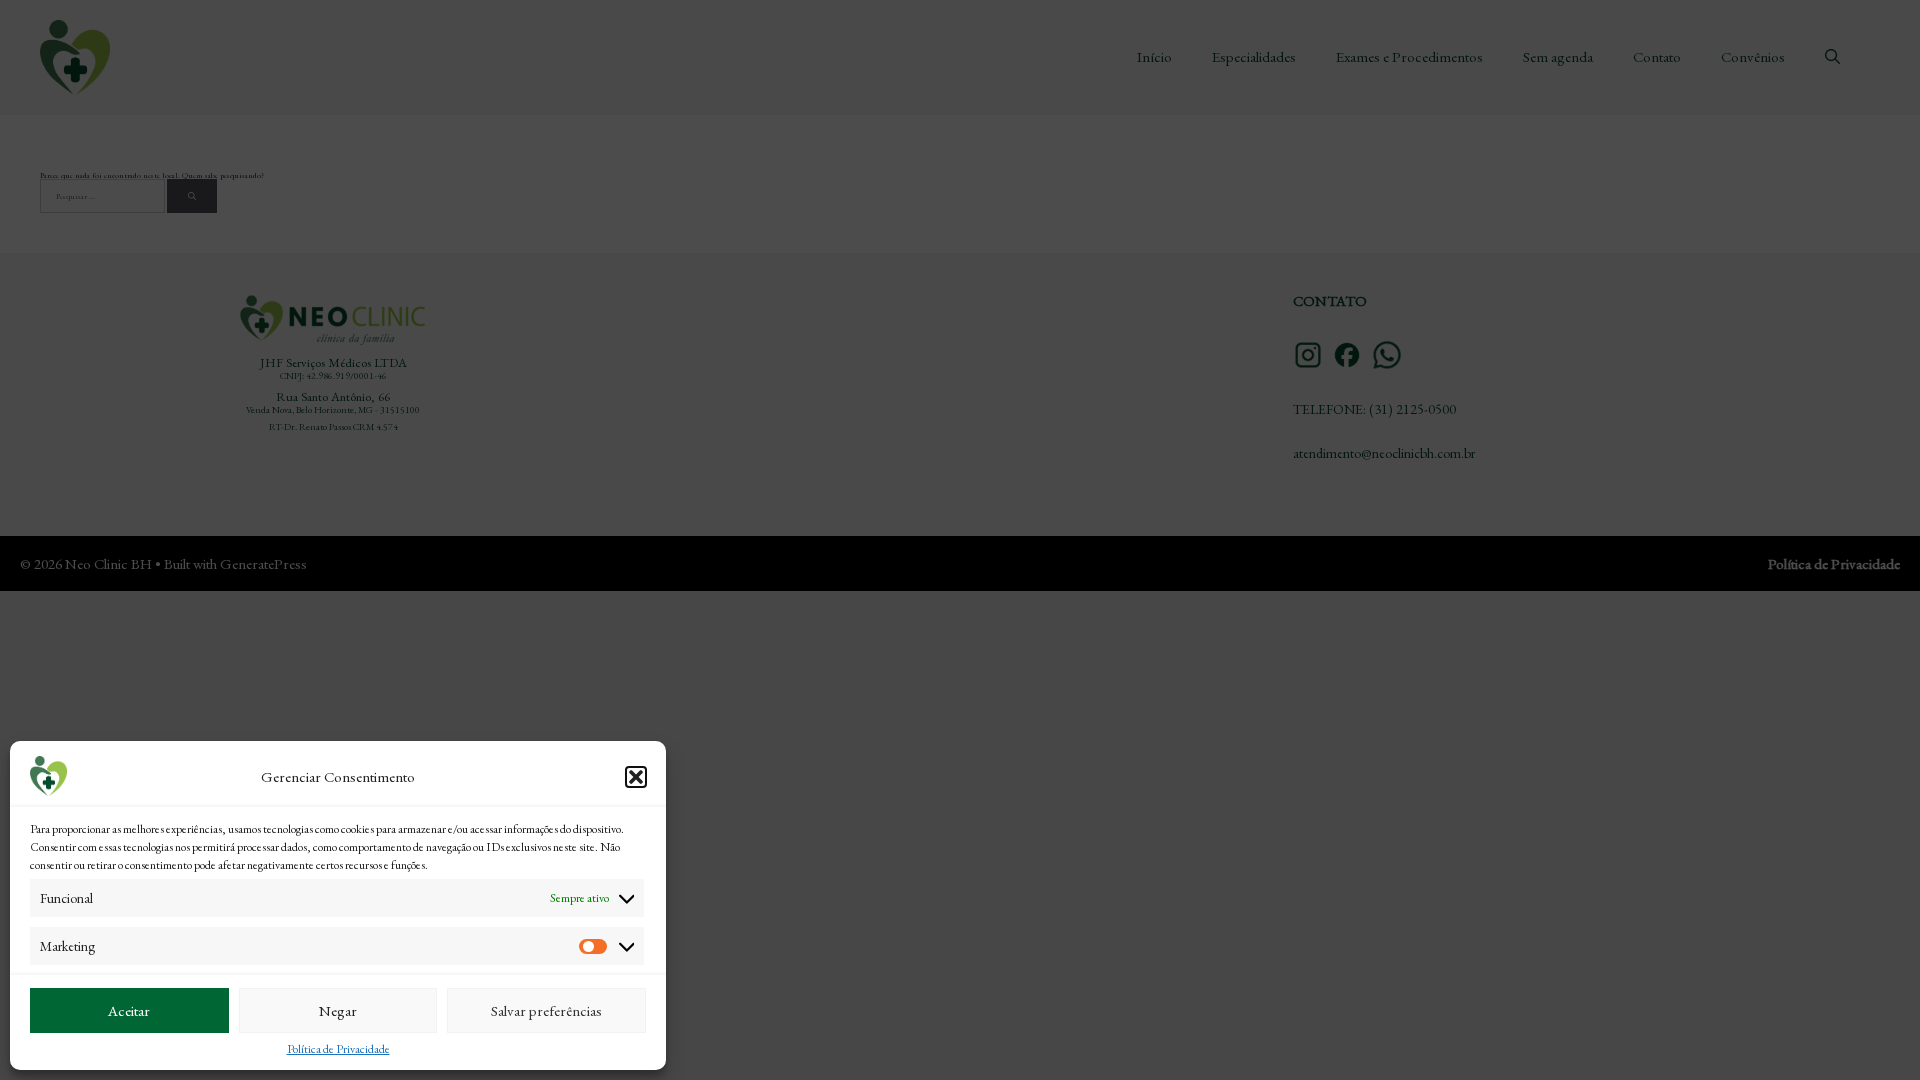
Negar (338, 1010)
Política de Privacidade (338, 1049)
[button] (636, 777)
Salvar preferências (546, 1010)
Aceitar (129, 1010)
